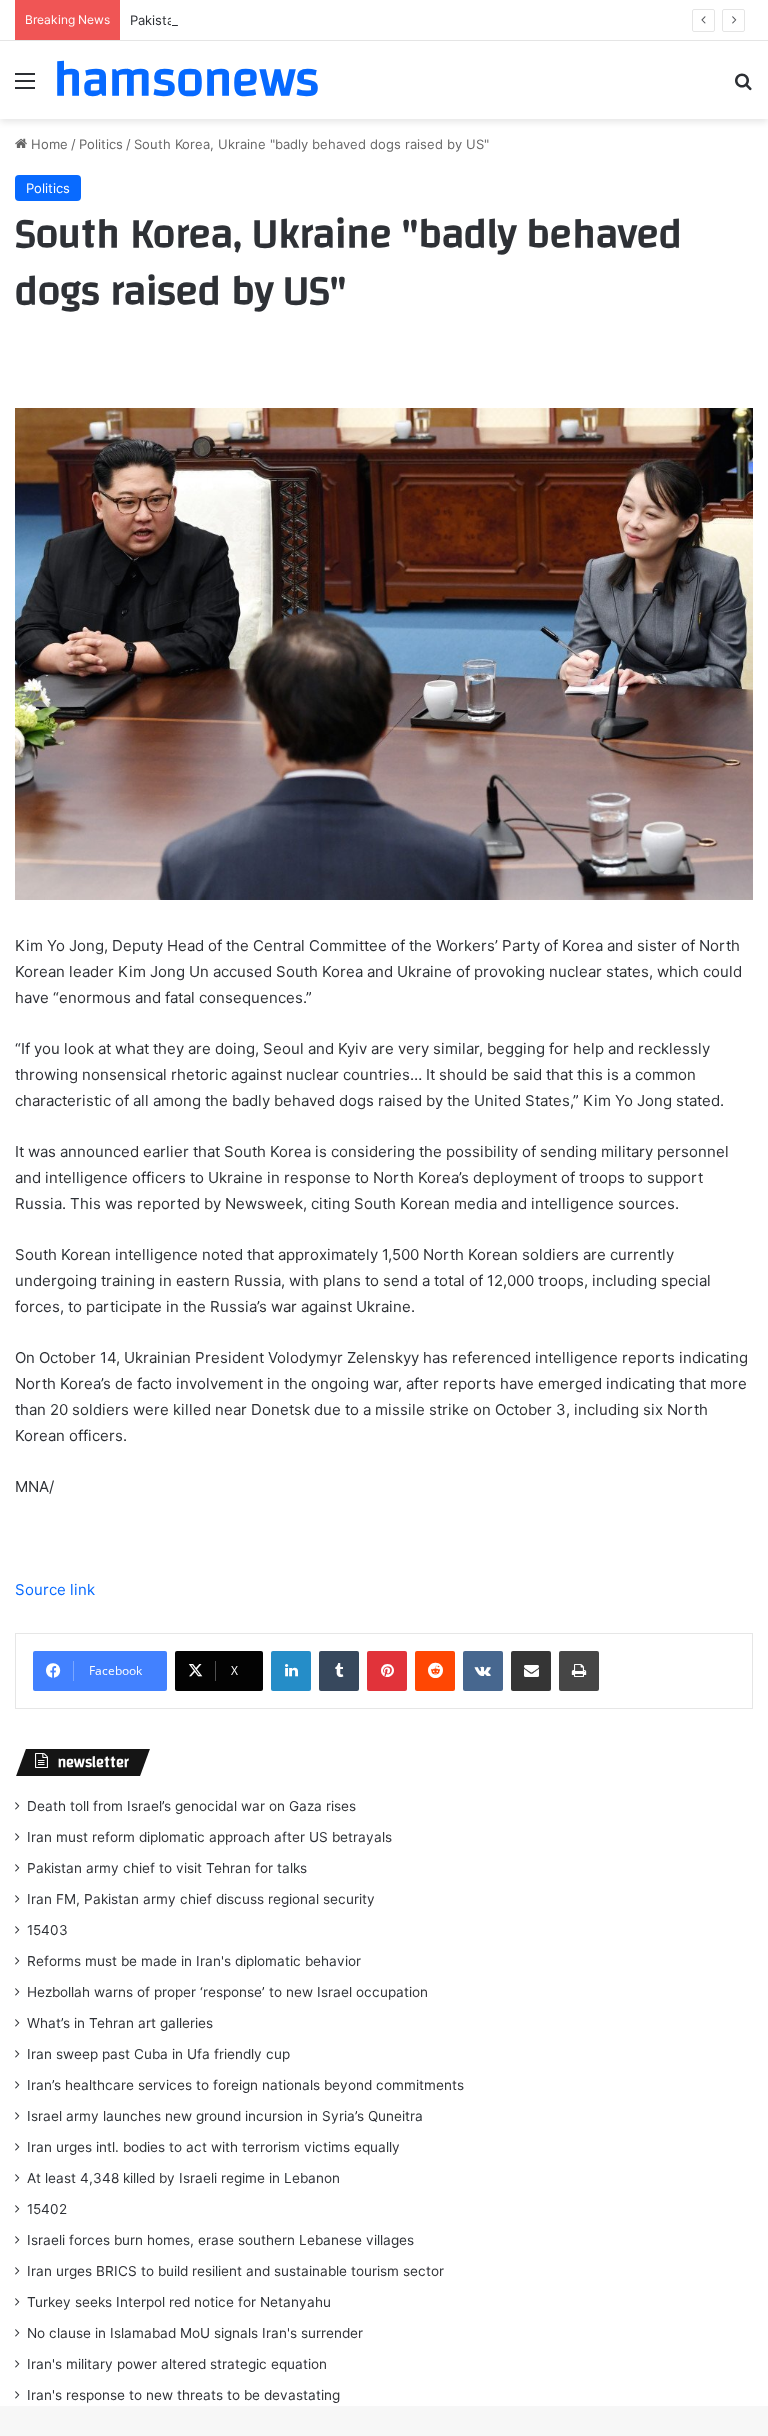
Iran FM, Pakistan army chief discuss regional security (201, 1899)
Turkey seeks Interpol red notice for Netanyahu (179, 2302)
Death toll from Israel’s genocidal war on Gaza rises (191, 1806)
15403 (47, 1930)
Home (47, 144)
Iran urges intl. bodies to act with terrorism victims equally (213, 2147)
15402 (47, 2209)
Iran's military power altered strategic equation (177, 2364)
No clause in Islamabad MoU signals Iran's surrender (195, 2333)
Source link (55, 1589)
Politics (101, 144)
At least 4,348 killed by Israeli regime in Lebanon (183, 2178)
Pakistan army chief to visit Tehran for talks (264, 20)
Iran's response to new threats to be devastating (183, 2395)
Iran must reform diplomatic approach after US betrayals (209, 1837)
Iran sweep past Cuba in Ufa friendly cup (158, 2054)
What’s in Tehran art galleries (120, 2023)
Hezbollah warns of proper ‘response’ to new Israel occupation (227, 1992)
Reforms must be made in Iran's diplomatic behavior (194, 1961)
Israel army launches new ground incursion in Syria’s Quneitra (225, 2116)
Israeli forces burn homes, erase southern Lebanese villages (220, 2240)
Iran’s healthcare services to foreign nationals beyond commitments (245, 2085)
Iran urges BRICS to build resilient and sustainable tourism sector (235, 2271)
